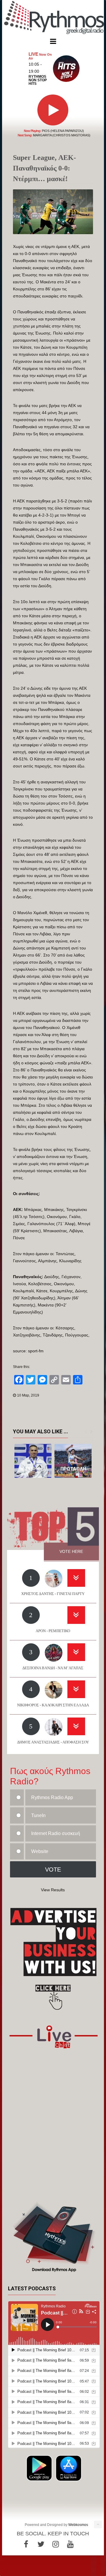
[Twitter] (41, 2544)
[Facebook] (26, 2544)
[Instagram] (56, 2544)
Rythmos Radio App (52, 1797)
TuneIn (38, 1815)
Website (40, 1851)
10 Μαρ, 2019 (28, 1395)
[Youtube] (70, 2544)
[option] (33, 1461)
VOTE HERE (71, 1551)
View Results (53, 1890)
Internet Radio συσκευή (56, 1833)
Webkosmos (78, 2525)
